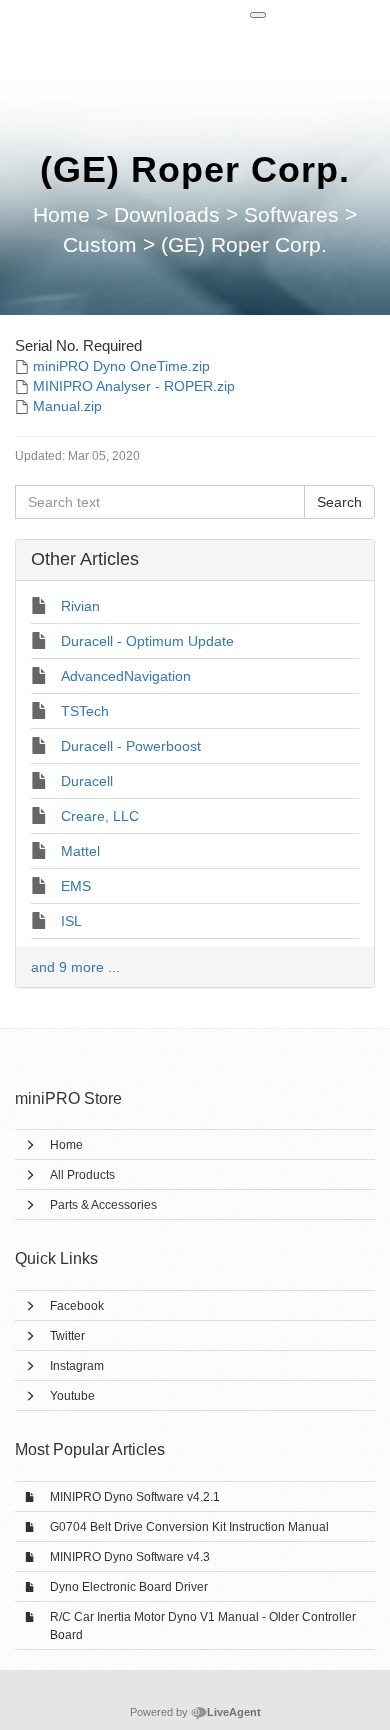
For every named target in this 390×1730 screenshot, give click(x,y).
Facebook (77, 1306)
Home (66, 1145)
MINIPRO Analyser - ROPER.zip (134, 386)
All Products (82, 1175)
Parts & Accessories (103, 1205)
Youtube (72, 1396)
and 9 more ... (75, 967)
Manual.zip (67, 406)
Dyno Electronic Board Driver (129, 1587)
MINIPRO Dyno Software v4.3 (130, 1557)
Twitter (67, 1336)
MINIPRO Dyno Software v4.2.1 (135, 1497)
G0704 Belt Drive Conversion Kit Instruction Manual (189, 1527)
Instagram (77, 1366)
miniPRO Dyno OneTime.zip (121, 366)
